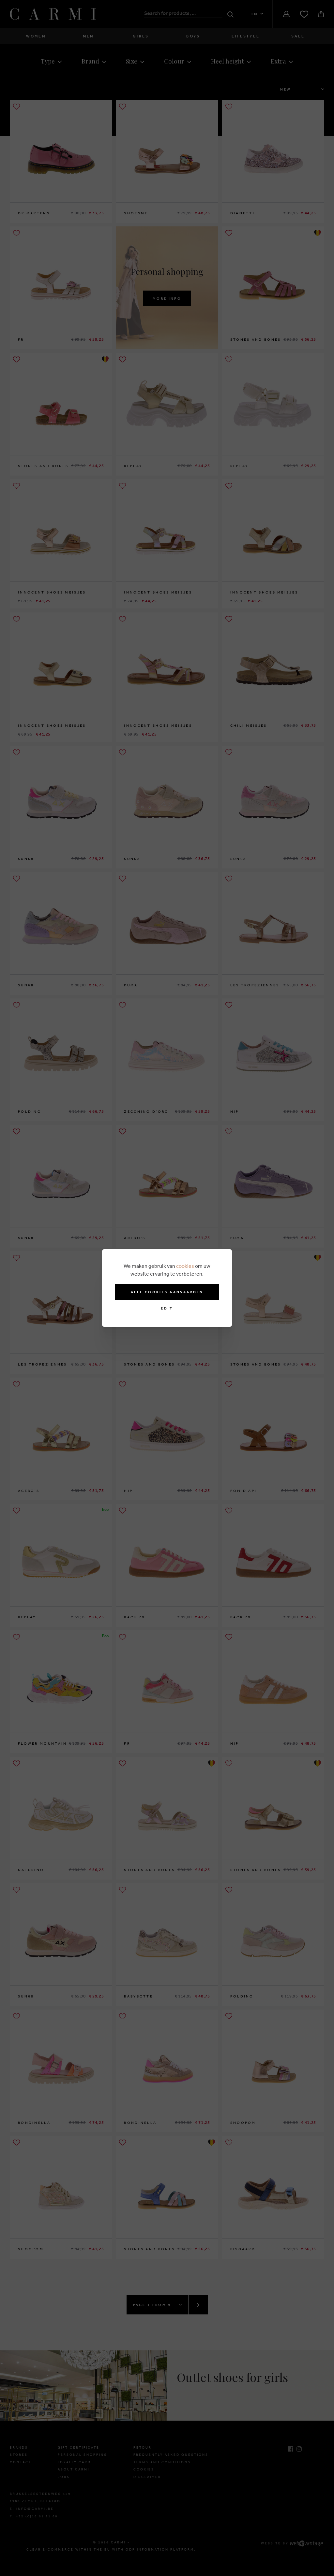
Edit (167, 1308)
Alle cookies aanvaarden (167, 1292)
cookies (185, 1266)
